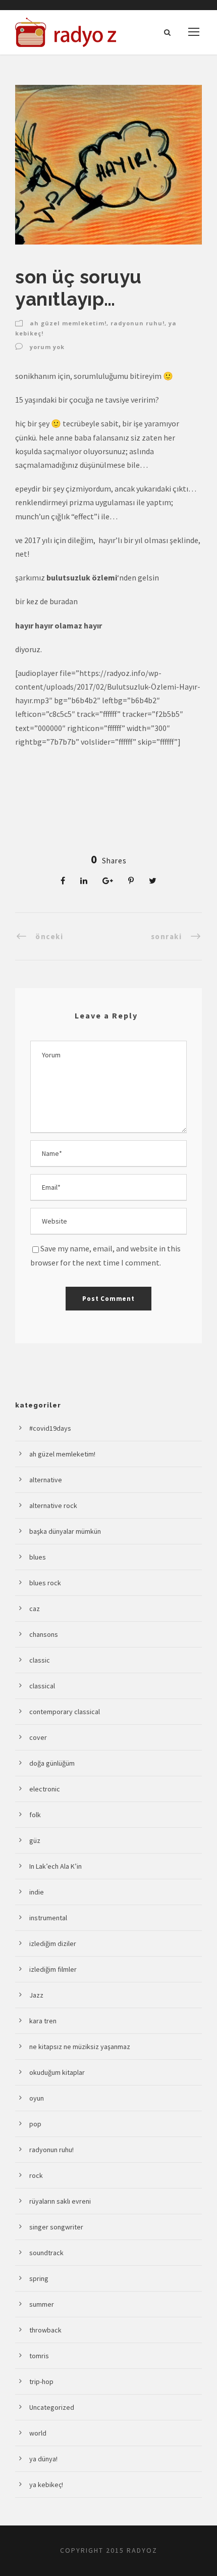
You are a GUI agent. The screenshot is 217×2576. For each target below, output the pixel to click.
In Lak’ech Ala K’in (56, 1866)
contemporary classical (65, 1712)
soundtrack (46, 2253)
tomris (39, 2356)
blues (38, 1557)
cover (38, 1737)
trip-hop (41, 2381)
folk (35, 1815)
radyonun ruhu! (138, 323)
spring (39, 2278)
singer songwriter (56, 2227)
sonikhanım (36, 376)
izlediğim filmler (53, 1969)
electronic (45, 1789)
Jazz (36, 1995)
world (38, 2433)
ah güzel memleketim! (68, 323)
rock (36, 2175)
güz (35, 1840)
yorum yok (47, 347)
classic (40, 1660)
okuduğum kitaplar (57, 2072)
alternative (46, 1480)
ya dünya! (43, 2459)
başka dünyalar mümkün (65, 1531)
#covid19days (50, 1428)
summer (42, 2304)
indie (37, 1892)
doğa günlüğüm (52, 1763)
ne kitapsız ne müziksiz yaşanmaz (80, 2047)
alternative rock (53, 1505)
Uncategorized (52, 2407)
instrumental (48, 1918)
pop (35, 2124)
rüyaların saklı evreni (60, 2201)
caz (35, 1609)
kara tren (43, 2021)
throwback (45, 2330)
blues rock (45, 1583)
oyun (37, 2098)
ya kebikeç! (46, 2485)
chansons (44, 1634)
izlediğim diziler (53, 1943)
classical (42, 1686)
